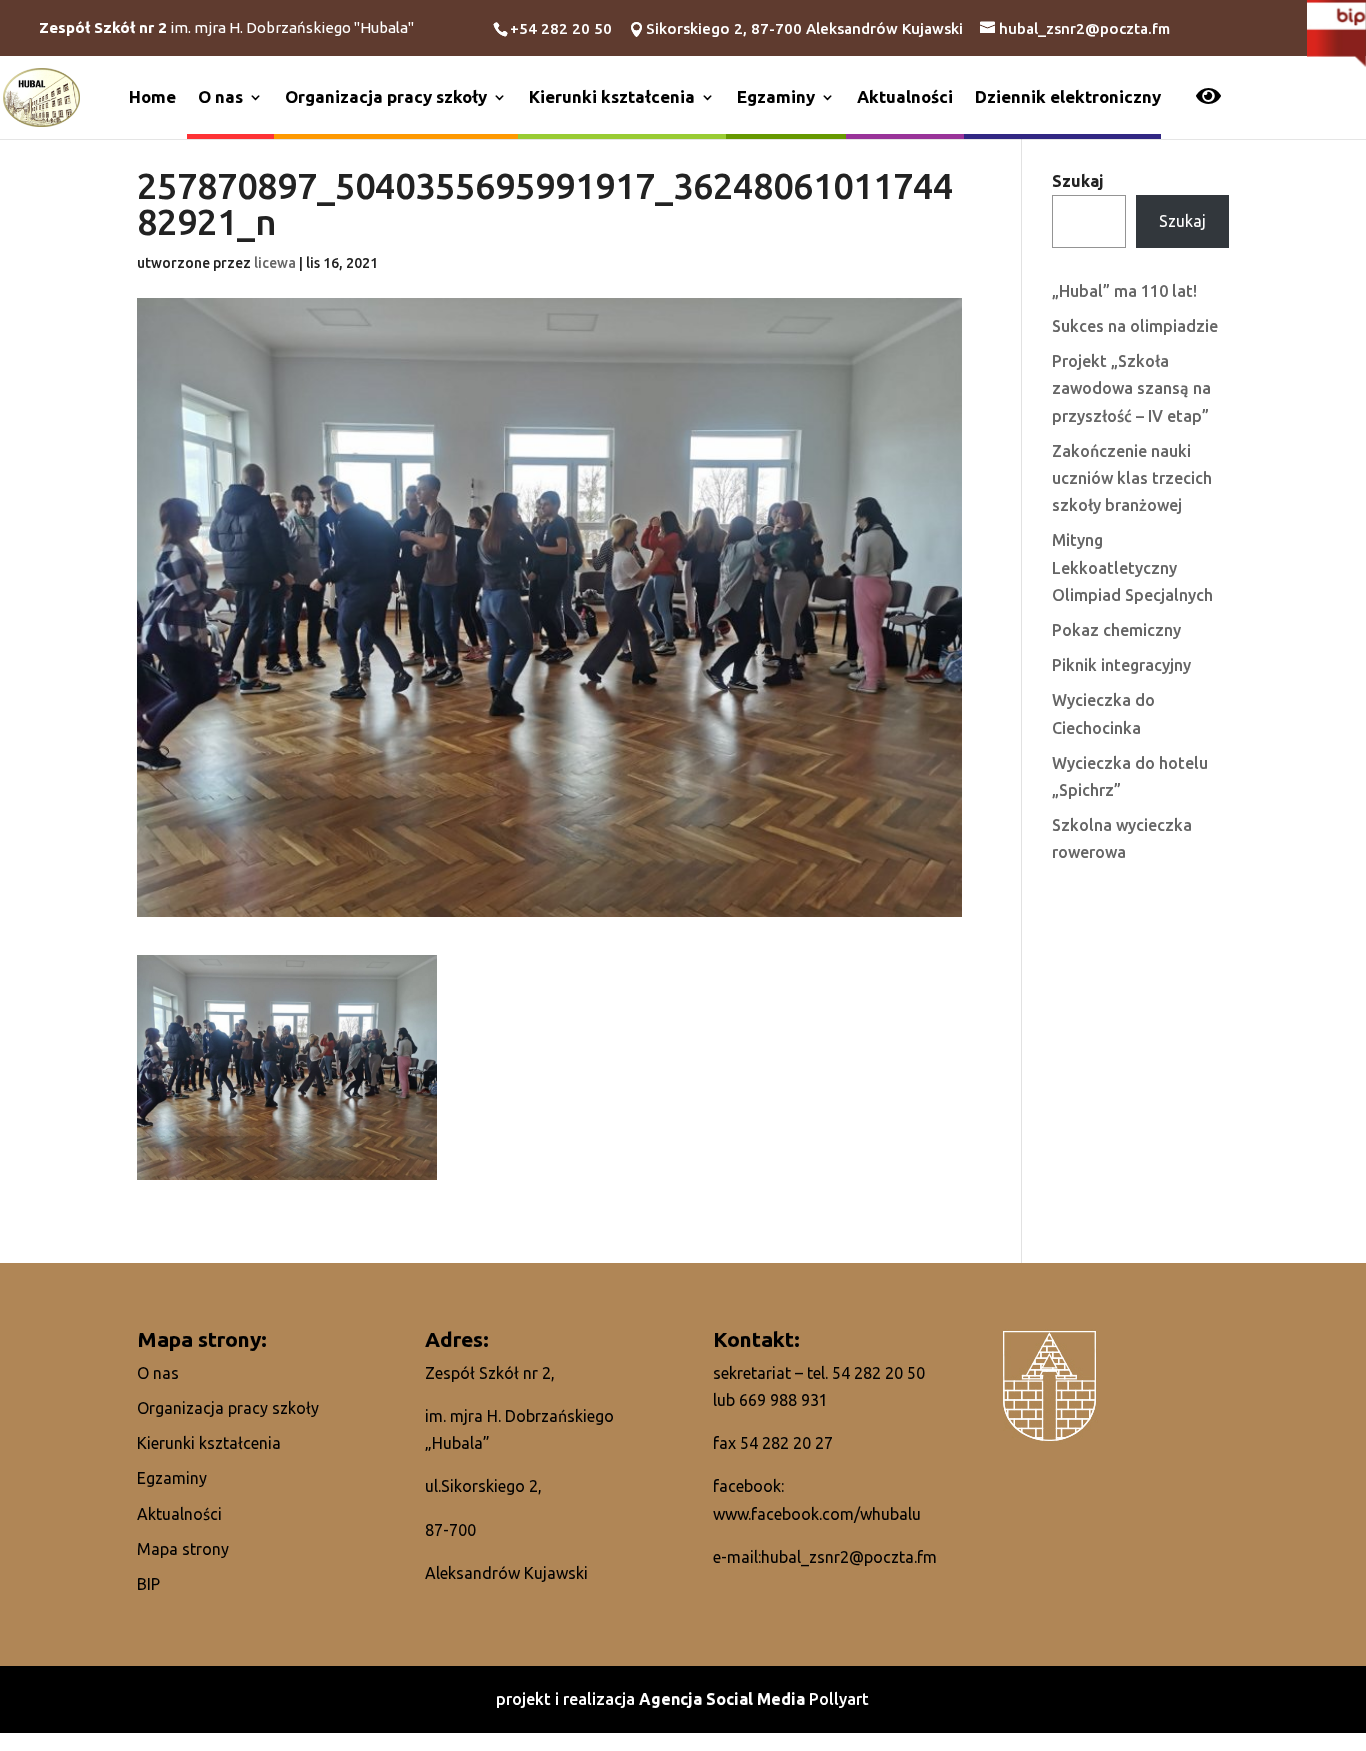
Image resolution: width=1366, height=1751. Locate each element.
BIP (148, 1584)
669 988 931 (783, 1400)
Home (152, 96)
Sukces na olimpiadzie (1135, 326)
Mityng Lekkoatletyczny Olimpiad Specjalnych (1132, 567)
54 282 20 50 (878, 1373)
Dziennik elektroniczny (1068, 96)
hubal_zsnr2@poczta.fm (849, 1557)
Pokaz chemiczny (1116, 630)
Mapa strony (183, 1549)
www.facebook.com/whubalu (817, 1514)
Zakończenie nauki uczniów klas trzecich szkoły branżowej (1132, 478)
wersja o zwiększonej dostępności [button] (1208, 98)
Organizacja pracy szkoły (386, 96)
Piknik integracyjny (1121, 665)
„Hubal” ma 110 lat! (1124, 291)
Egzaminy (776, 96)
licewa (275, 263)
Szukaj (1078, 181)
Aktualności (905, 96)
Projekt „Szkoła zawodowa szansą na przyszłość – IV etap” (1131, 388)
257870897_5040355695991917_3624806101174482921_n (545, 205)
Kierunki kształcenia (612, 96)
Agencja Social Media (724, 1699)
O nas (220, 96)
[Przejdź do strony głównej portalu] (41, 96)
